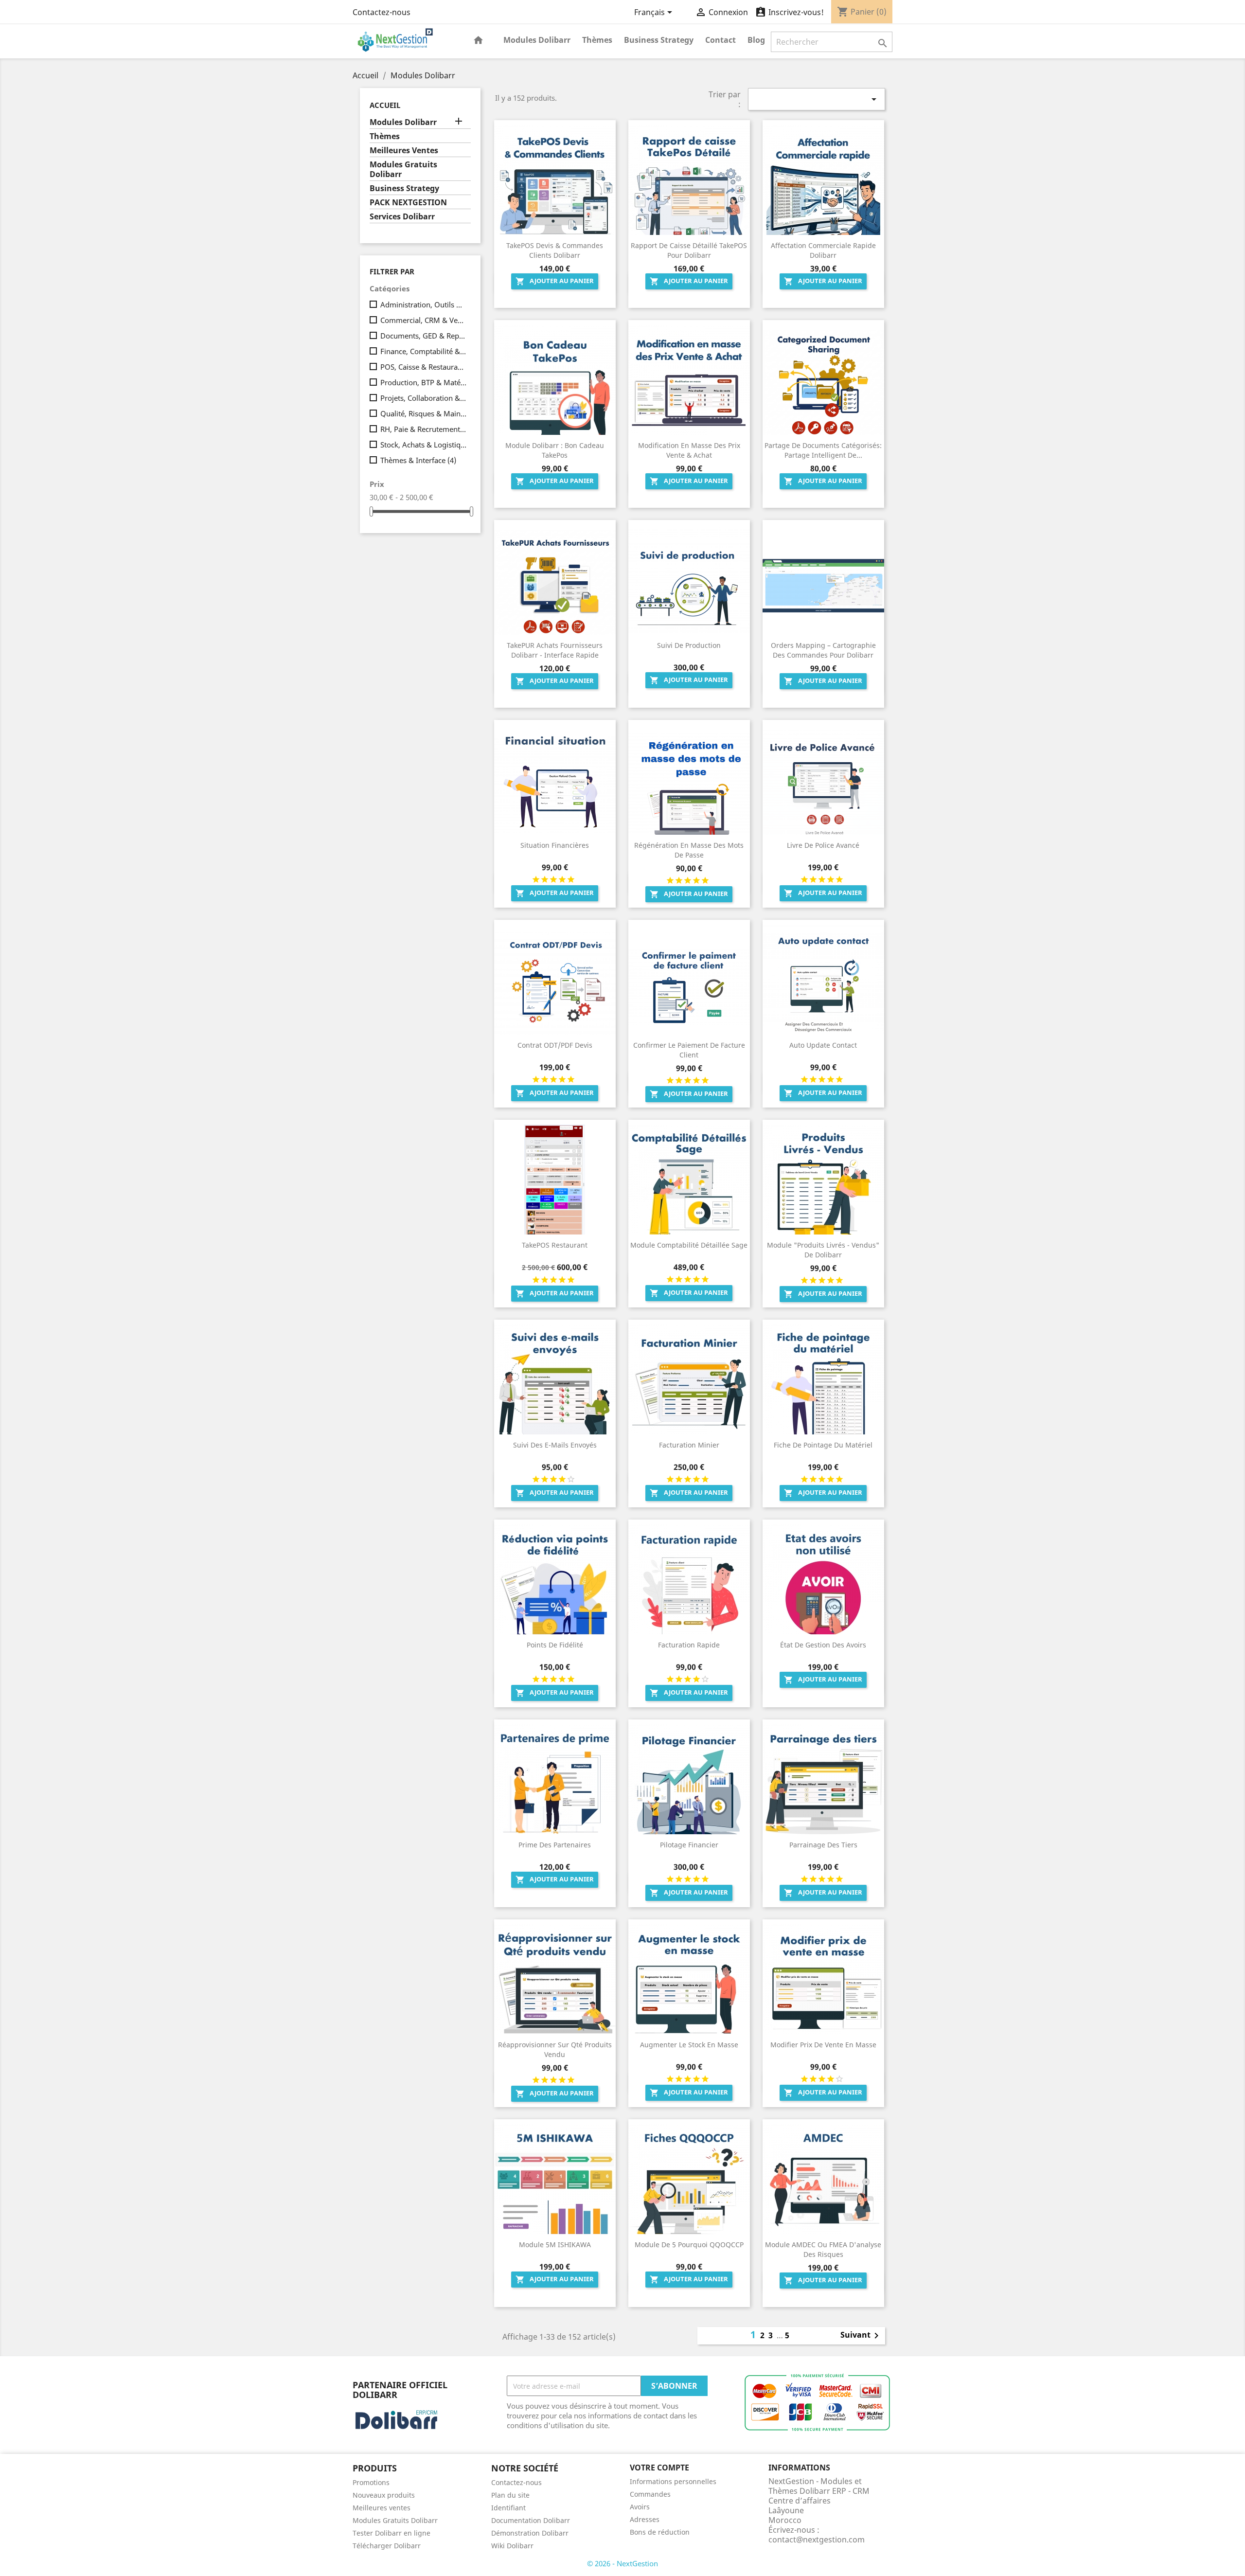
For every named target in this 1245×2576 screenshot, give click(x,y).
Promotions (371, 2482)
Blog (756, 40)
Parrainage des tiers (823, 1845)
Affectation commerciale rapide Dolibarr (823, 250)
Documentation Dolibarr (531, 2520)
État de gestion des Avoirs (823, 1645)
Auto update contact (823, 1045)
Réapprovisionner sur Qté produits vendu (555, 2049)
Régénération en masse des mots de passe (689, 850)
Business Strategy (659, 40)
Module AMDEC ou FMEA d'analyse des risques (823, 2249)
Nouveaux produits (384, 2495)
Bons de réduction (660, 2532)
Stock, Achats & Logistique (424, 445)
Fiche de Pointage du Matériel (823, 1445)
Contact (720, 40)
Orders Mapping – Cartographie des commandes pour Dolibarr (823, 650)
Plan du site (510, 2495)
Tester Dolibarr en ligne (391, 2533)
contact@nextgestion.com (817, 2540)
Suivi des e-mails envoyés (555, 1445)
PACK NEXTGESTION (408, 203)
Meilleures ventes (382, 2508)
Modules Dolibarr (537, 40)
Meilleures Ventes (404, 151)
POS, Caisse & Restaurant (424, 367)
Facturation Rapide (689, 1645)
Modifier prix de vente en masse (823, 2045)
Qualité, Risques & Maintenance (424, 413)
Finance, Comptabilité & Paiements (424, 351)
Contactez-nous (382, 12)
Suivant (861, 2336)
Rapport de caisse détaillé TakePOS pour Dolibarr (689, 250)
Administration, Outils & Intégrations (424, 304)
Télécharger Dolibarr (387, 2546)
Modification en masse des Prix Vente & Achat (689, 450)
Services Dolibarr (402, 217)
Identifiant (508, 2508)
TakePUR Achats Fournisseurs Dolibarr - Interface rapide (555, 650)
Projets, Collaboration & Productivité (424, 398)
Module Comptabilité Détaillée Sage (689, 1245)
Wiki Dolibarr (512, 2546)
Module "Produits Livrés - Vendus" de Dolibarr (823, 1250)
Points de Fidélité (555, 1645)
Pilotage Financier (689, 1845)
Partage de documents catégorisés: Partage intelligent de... (823, 450)
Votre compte (659, 2468)
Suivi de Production (689, 645)
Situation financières (555, 845)
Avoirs (640, 2507)
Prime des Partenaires (555, 1845)
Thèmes (597, 40)
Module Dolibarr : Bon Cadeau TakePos (555, 450)
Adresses (645, 2519)
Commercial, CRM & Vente (424, 320)
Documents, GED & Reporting (424, 336)
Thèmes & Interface (418, 460)
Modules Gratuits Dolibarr (403, 170)
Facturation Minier (689, 1445)
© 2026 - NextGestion (622, 2563)
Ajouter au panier (555, 281)
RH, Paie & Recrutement (424, 429)
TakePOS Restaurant (555, 1245)
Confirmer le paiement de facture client (689, 1050)
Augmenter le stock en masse (689, 2045)
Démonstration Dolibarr (530, 2533)
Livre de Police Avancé (823, 845)
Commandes (650, 2494)
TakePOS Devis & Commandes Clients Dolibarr (555, 250)
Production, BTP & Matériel (424, 382)
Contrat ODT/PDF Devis (555, 1045)
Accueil (385, 105)
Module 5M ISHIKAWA (555, 2245)
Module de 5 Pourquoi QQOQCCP (689, 2245)
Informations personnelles (673, 2481)
